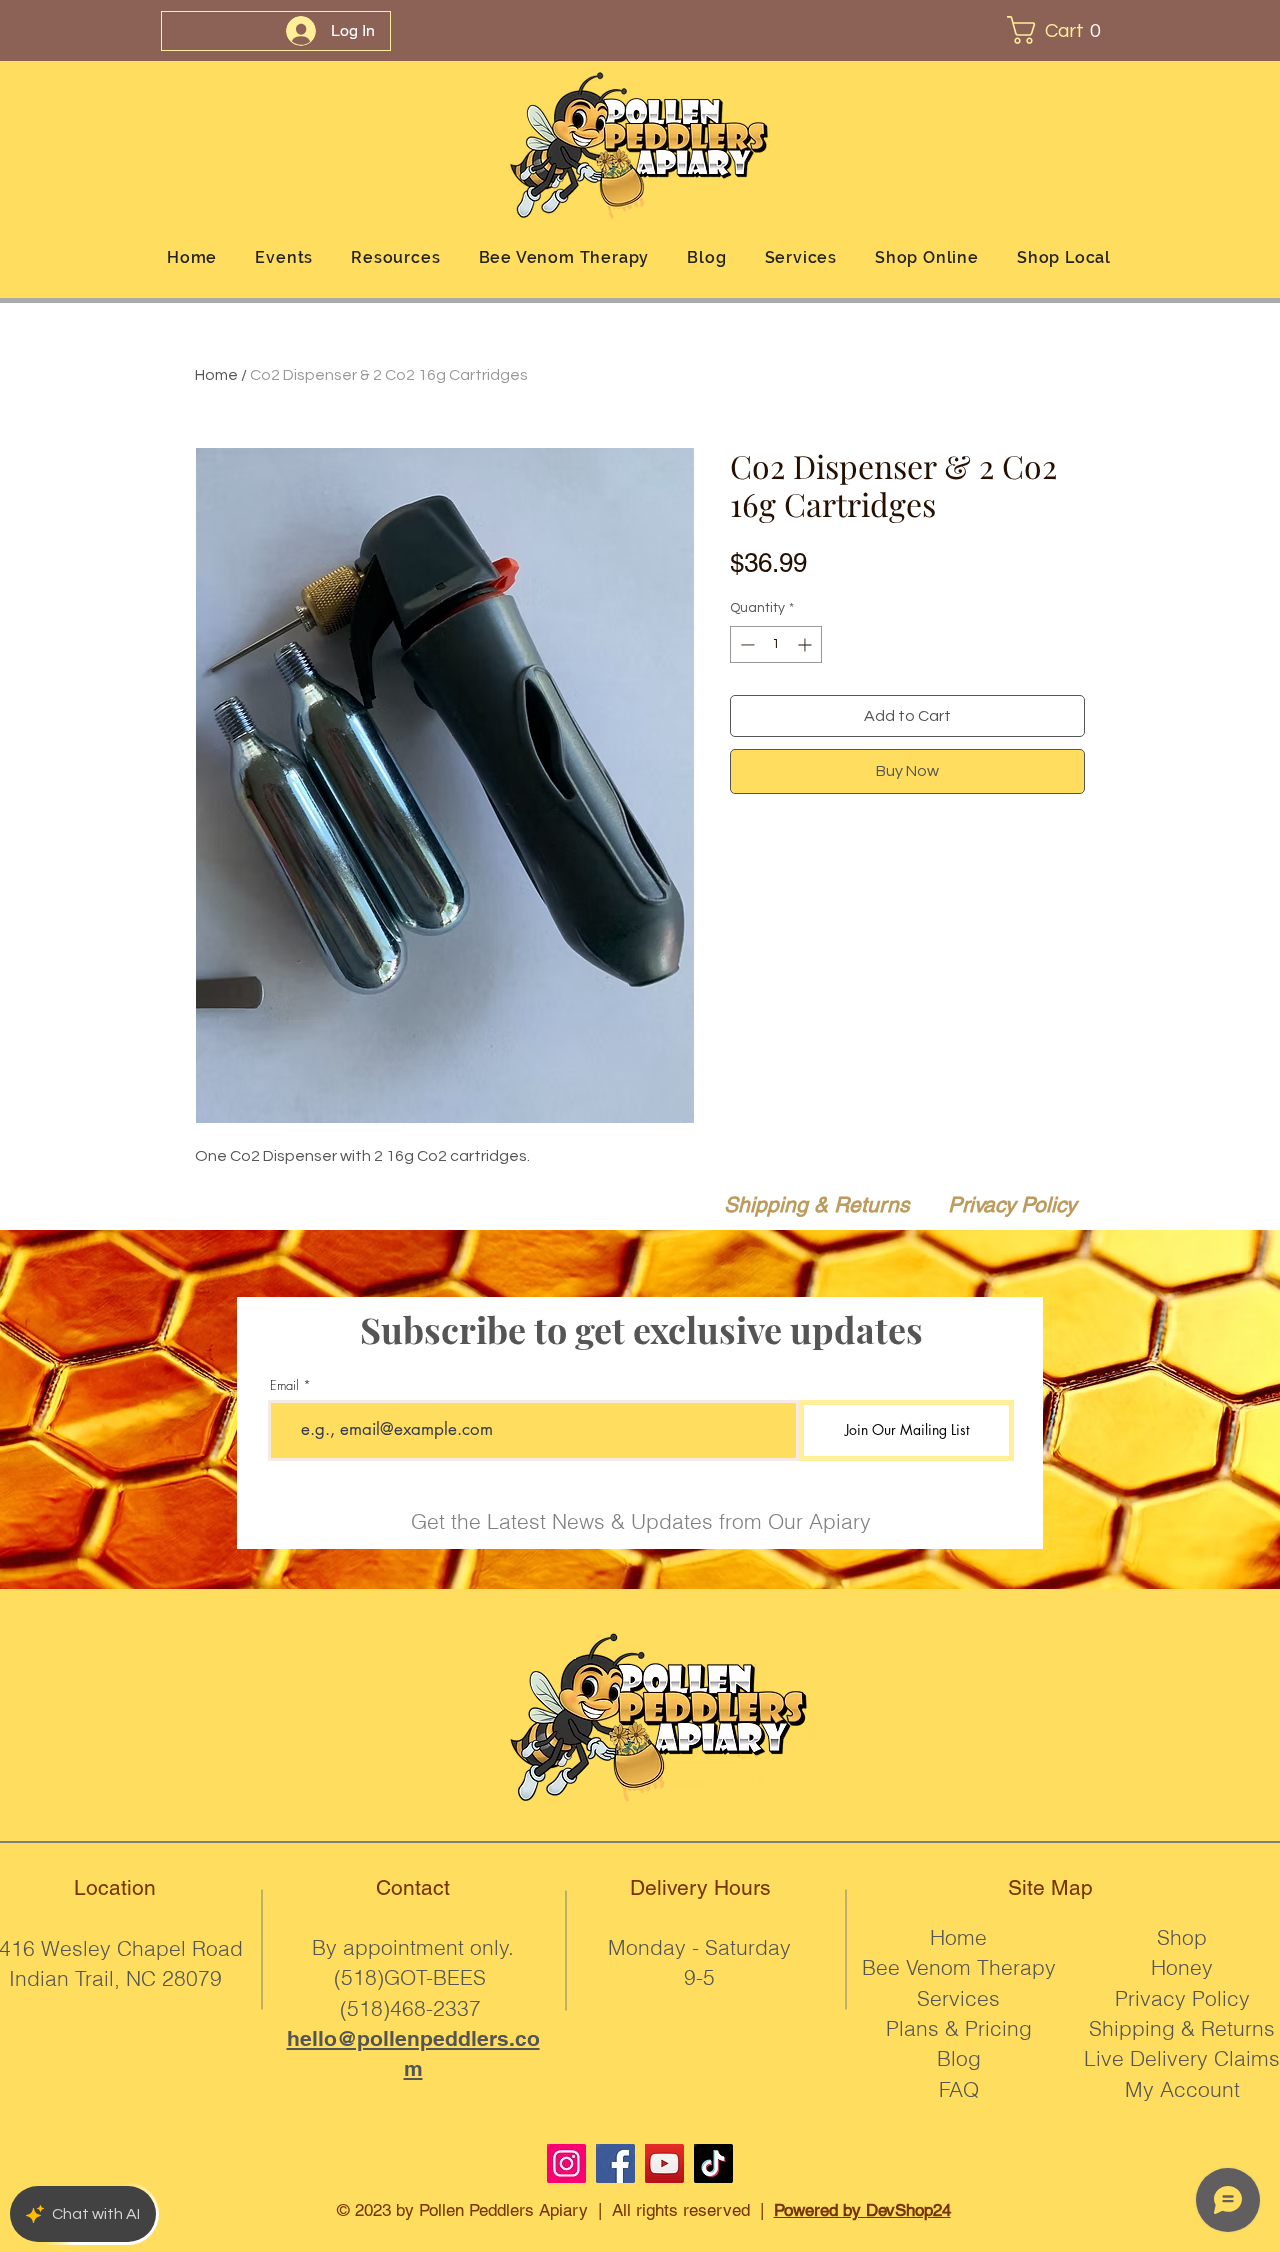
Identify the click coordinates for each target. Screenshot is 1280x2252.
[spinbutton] (776, 644)
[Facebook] (615, 2163)
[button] (1061, 30)
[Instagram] (566, 2163)
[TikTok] (713, 2163)
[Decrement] (745, 644)
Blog (959, 2058)
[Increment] (806, 644)
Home (216, 375)
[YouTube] (664, 2163)
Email (284, 1385)
